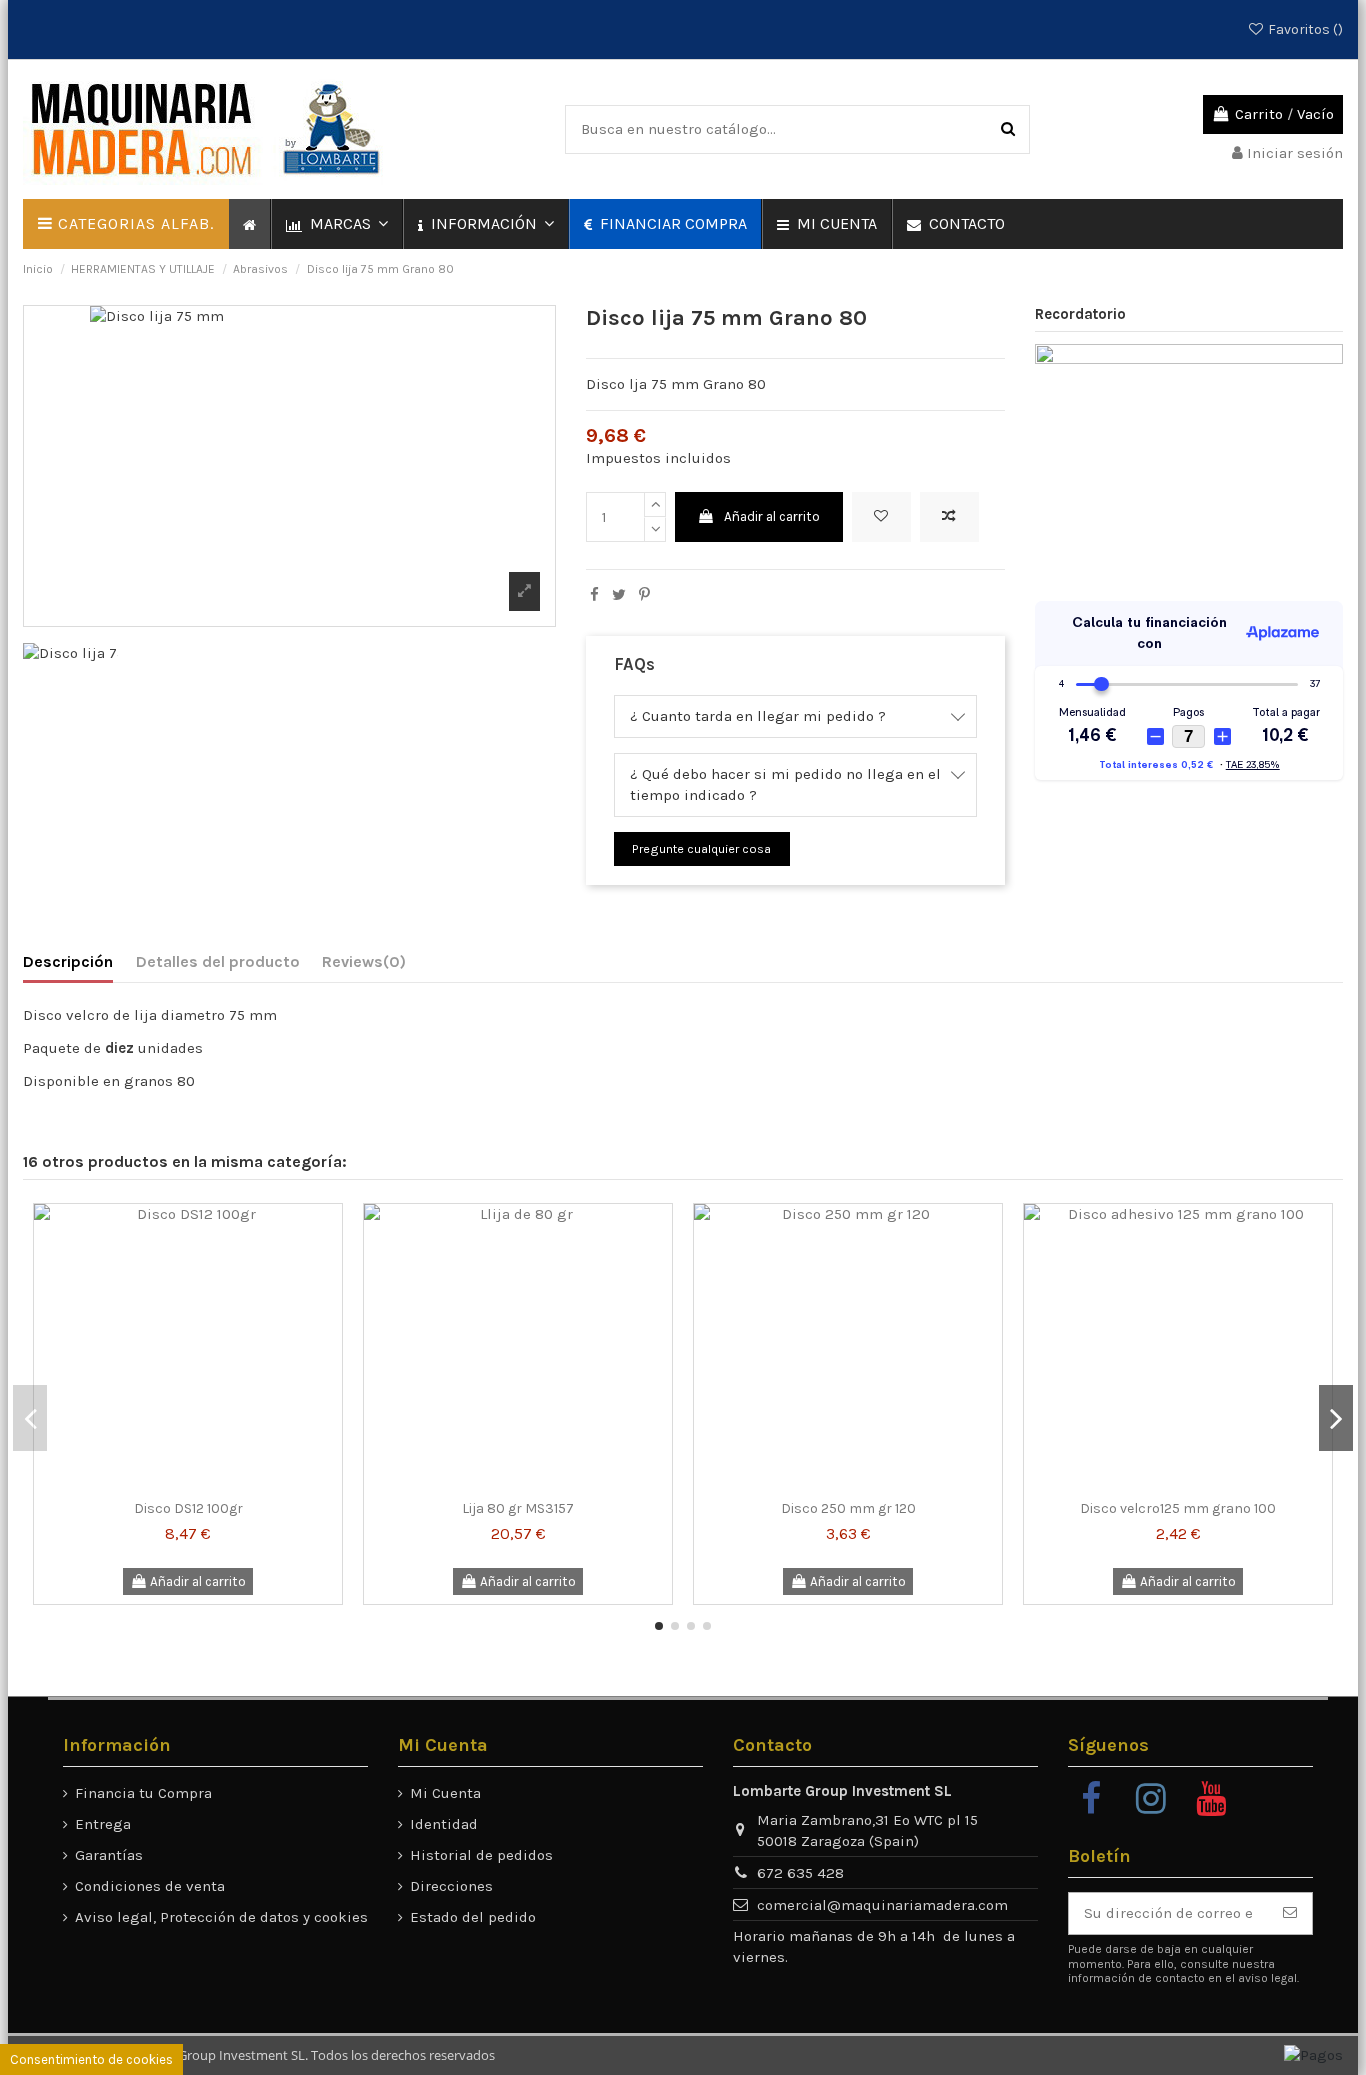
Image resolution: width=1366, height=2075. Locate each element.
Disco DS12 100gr (188, 1508)
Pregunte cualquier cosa (701, 848)
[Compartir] (594, 595)
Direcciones (451, 1886)
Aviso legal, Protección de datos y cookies (221, 1917)
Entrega (103, 1824)
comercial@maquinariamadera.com (882, 1905)
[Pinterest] (644, 595)
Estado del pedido (473, 1917)
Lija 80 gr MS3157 (518, 1508)
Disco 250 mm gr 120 (848, 1508)
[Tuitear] (619, 595)
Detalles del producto (218, 961)
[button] (336, 224)
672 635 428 (800, 1873)
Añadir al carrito (772, 516)
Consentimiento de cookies (91, 2059)
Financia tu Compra (143, 1793)
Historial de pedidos (481, 1855)
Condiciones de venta (150, 1886)
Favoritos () (1304, 29)
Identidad (444, 1824)
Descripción (68, 961)
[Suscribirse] (1290, 1913)
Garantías (109, 1855)
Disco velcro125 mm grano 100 (1178, 1508)
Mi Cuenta (445, 1793)
